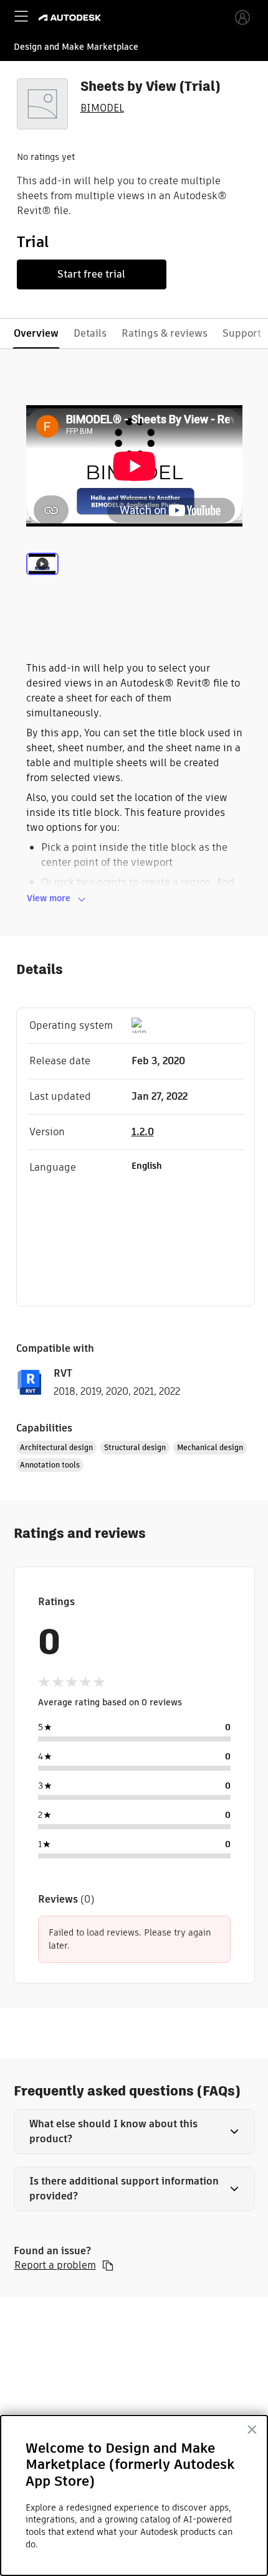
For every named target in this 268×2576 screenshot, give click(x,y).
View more (49, 898)
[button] (134, 2132)
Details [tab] (90, 333)
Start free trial (91, 274)
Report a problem (55, 2265)
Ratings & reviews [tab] (165, 333)
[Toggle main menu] (21, 16)
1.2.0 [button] (143, 1132)
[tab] (42, 579)
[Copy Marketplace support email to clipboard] (108, 2265)
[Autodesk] (71, 18)
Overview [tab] (36, 333)
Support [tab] (242, 333)
